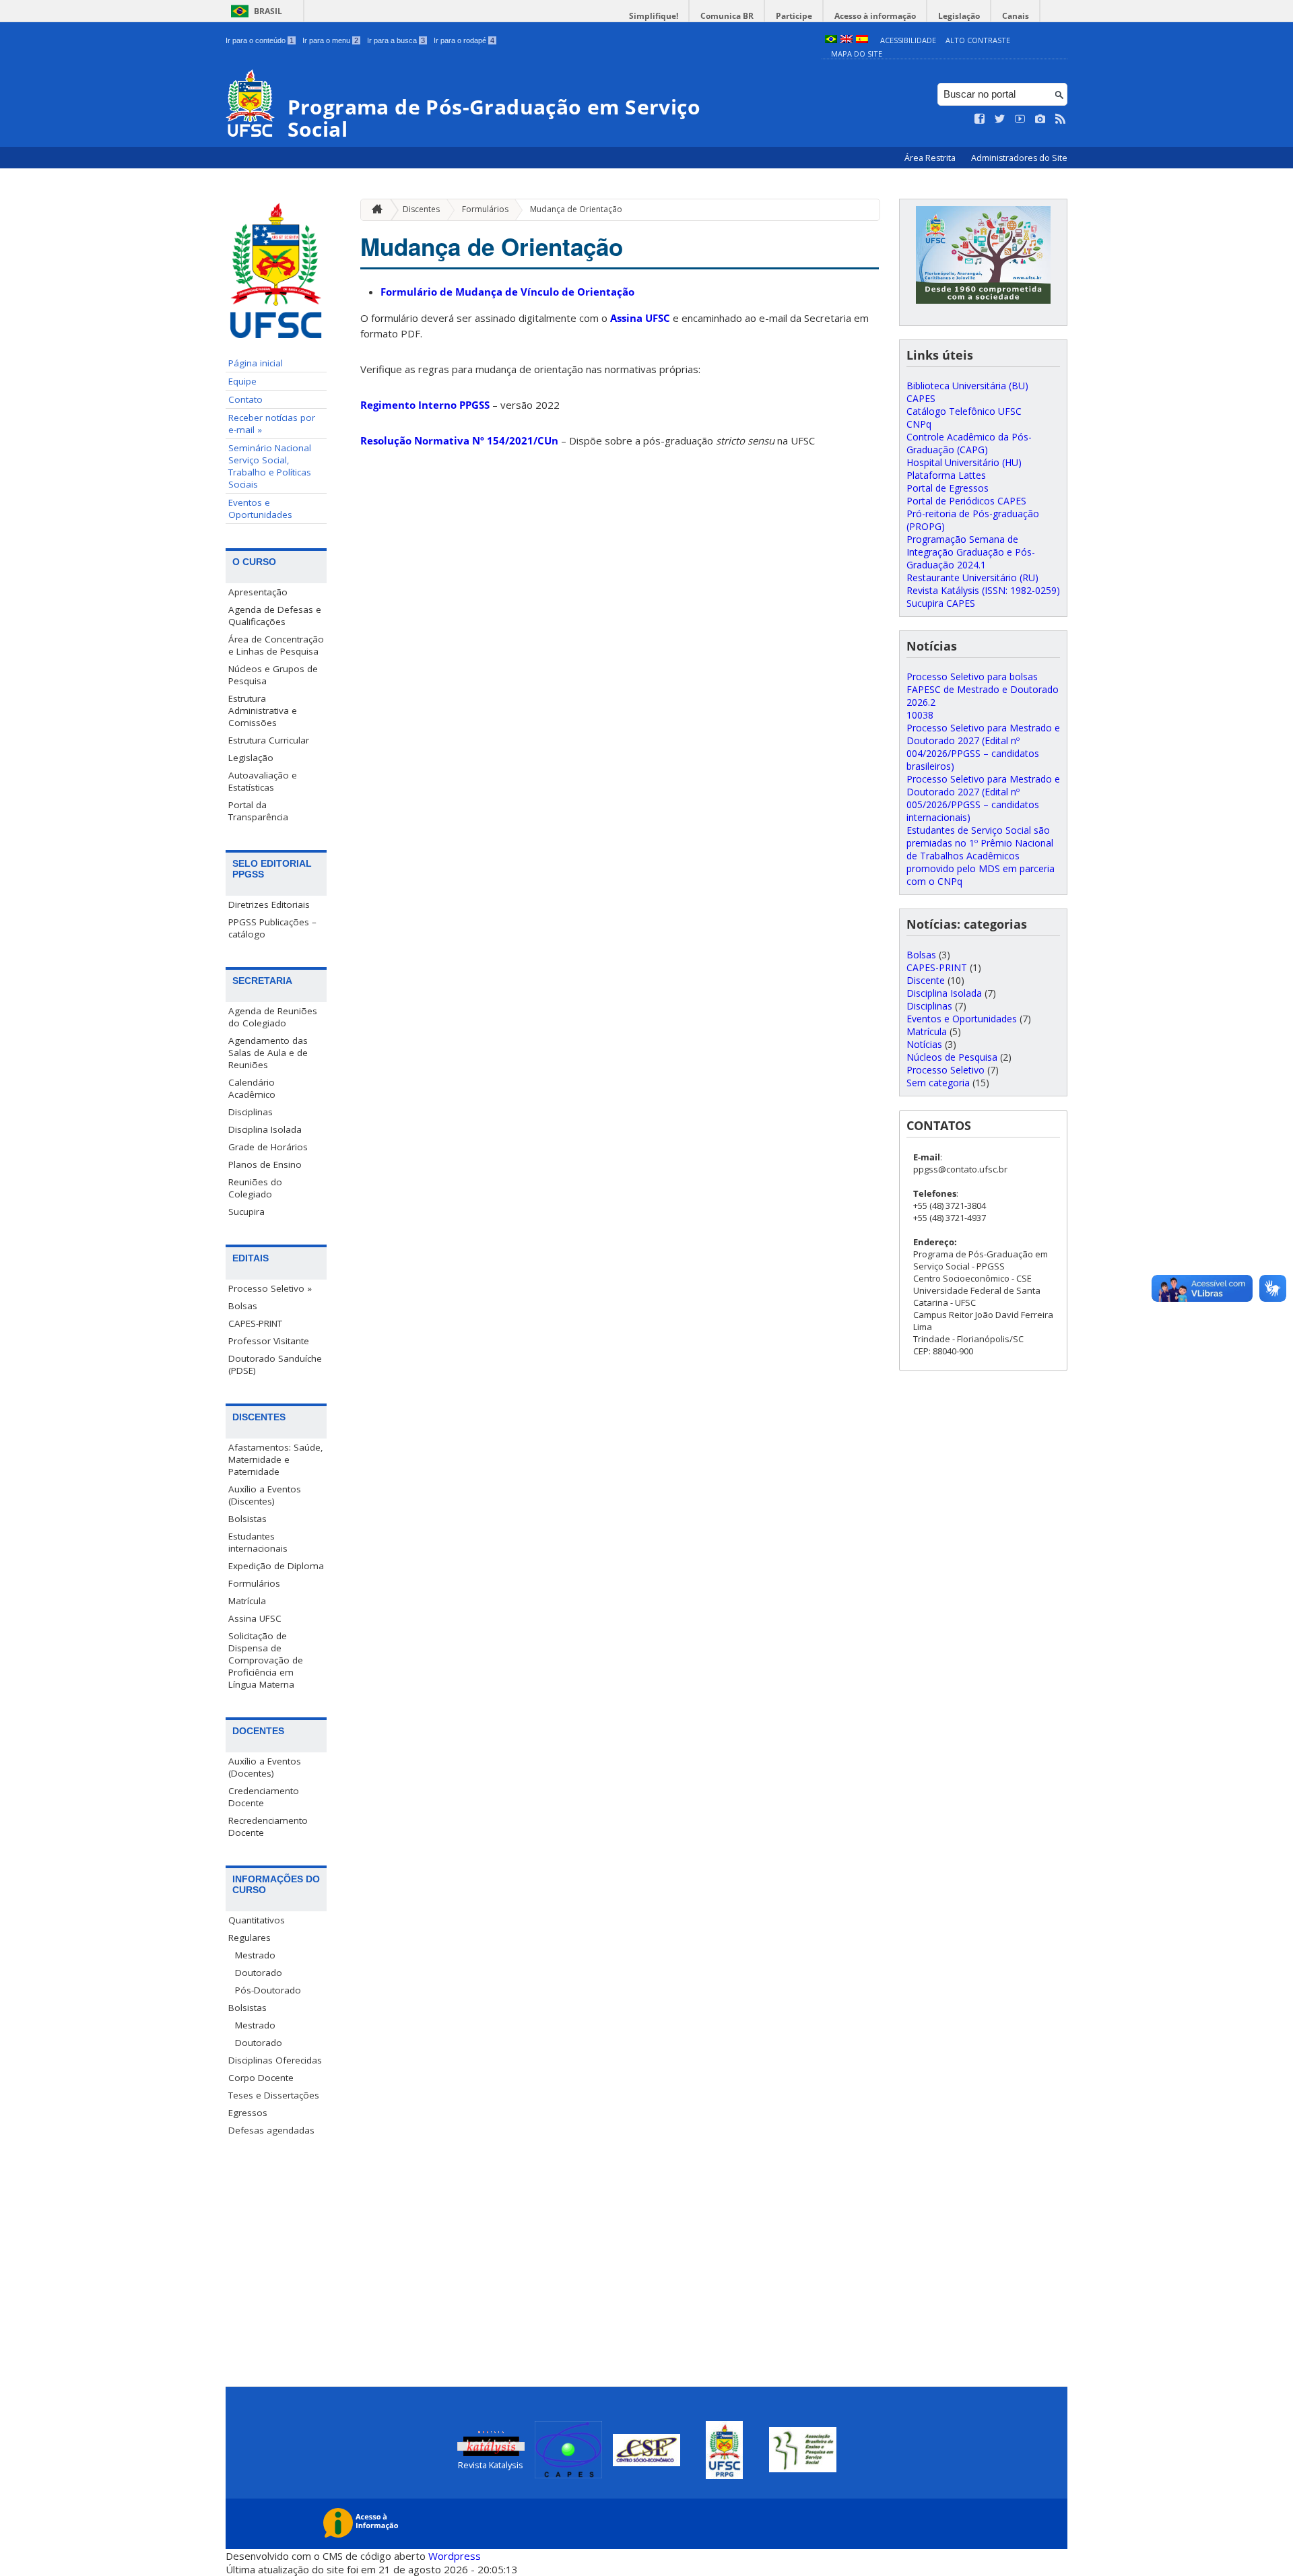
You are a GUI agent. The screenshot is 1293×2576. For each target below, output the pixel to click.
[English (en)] (847, 40)
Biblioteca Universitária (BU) (967, 386)
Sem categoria (938, 1083)
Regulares (250, 1938)
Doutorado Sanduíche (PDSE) (275, 1364)
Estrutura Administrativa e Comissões (263, 711)
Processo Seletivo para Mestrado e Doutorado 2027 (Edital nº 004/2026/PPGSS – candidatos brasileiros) (983, 747)
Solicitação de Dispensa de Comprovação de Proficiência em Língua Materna (266, 1660)
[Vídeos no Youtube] (1020, 119)
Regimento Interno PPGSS (425, 405)
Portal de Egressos (948, 488)
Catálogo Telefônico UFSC (964, 411)
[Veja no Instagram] (1040, 119)
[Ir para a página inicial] (374, 210)
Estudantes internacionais (258, 1542)
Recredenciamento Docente (268, 1826)
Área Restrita (931, 158)
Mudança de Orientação (576, 209)
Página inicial (256, 363)
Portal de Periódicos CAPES (966, 501)
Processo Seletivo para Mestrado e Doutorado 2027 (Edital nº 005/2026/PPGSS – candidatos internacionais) (983, 798)
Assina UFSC (255, 1618)
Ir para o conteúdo (260, 40)
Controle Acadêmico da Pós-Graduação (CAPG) (969, 443)
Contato (245, 399)
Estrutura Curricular (269, 740)
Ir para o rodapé (464, 40)
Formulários (254, 1583)
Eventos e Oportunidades (260, 508)
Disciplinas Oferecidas (275, 2060)
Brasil (268, 11)
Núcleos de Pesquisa (952, 1057)
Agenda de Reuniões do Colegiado (273, 1017)
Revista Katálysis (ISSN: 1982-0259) (983, 590)
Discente (926, 980)
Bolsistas (247, 1519)
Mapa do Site (857, 54)
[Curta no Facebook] (980, 119)
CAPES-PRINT (255, 1323)
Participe (794, 16)
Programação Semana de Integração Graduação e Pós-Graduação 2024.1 (971, 552)
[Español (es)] (862, 40)
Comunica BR (727, 16)
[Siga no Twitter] (1000, 119)
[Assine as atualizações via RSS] (1061, 119)
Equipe (242, 381)
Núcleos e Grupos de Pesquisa (273, 675)
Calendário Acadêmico (252, 1088)
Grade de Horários (268, 1147)
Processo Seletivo (946, 1070)
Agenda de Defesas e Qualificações (275, 616)
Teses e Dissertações (274, 2095)
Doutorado (259, 1973)
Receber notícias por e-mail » (272, 424)
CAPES (921, 398)
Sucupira (246, 1212)
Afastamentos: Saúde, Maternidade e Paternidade (276, 1459)
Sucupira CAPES (941, 603)
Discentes (421, 209)
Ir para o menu (330, 40)
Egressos (248, 2113)
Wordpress (455, 2556)
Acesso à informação (875, 16)
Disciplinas (251, 1112)
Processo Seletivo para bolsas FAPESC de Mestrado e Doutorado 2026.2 (983, 689)
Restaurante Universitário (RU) (972, 577)
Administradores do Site (1019, 158)
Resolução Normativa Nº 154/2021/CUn (459, 440)
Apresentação (258, 592)
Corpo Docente (261, 2078)
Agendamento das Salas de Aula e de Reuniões (268, 1053)
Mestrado (255, 1955)
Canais (1016, 16)
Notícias (924, 1044)
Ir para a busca (396, 40)
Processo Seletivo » (270, 1288)
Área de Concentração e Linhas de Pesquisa (276, 645)
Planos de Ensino (265, 1164)
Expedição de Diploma (276, 1566)
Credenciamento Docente (264, 1797)
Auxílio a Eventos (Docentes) (265, 1767)
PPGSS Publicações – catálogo (272, 928)
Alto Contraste (978, 40)
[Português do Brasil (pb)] (831, 40)
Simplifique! (654, 16)
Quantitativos (257, 1920)
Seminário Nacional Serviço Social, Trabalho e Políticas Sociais (270, 466)
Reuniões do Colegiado (255, 1188)
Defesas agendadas (271, 2130)
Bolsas (243, 1306)
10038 (920, 715)
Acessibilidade (908, 40)
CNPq (919, 424)
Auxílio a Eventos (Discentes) (265, 1495)
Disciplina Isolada (265, 1129)
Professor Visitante (269, 1341)
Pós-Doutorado (268, 1990)
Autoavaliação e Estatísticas (263, 781)
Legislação (959, 16)
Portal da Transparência (258, 811)
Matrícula (247, 1601)
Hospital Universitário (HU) (964, 462)
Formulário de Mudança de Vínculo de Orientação (507, 292)
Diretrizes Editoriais (269, 904)
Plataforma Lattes (946, 475)
